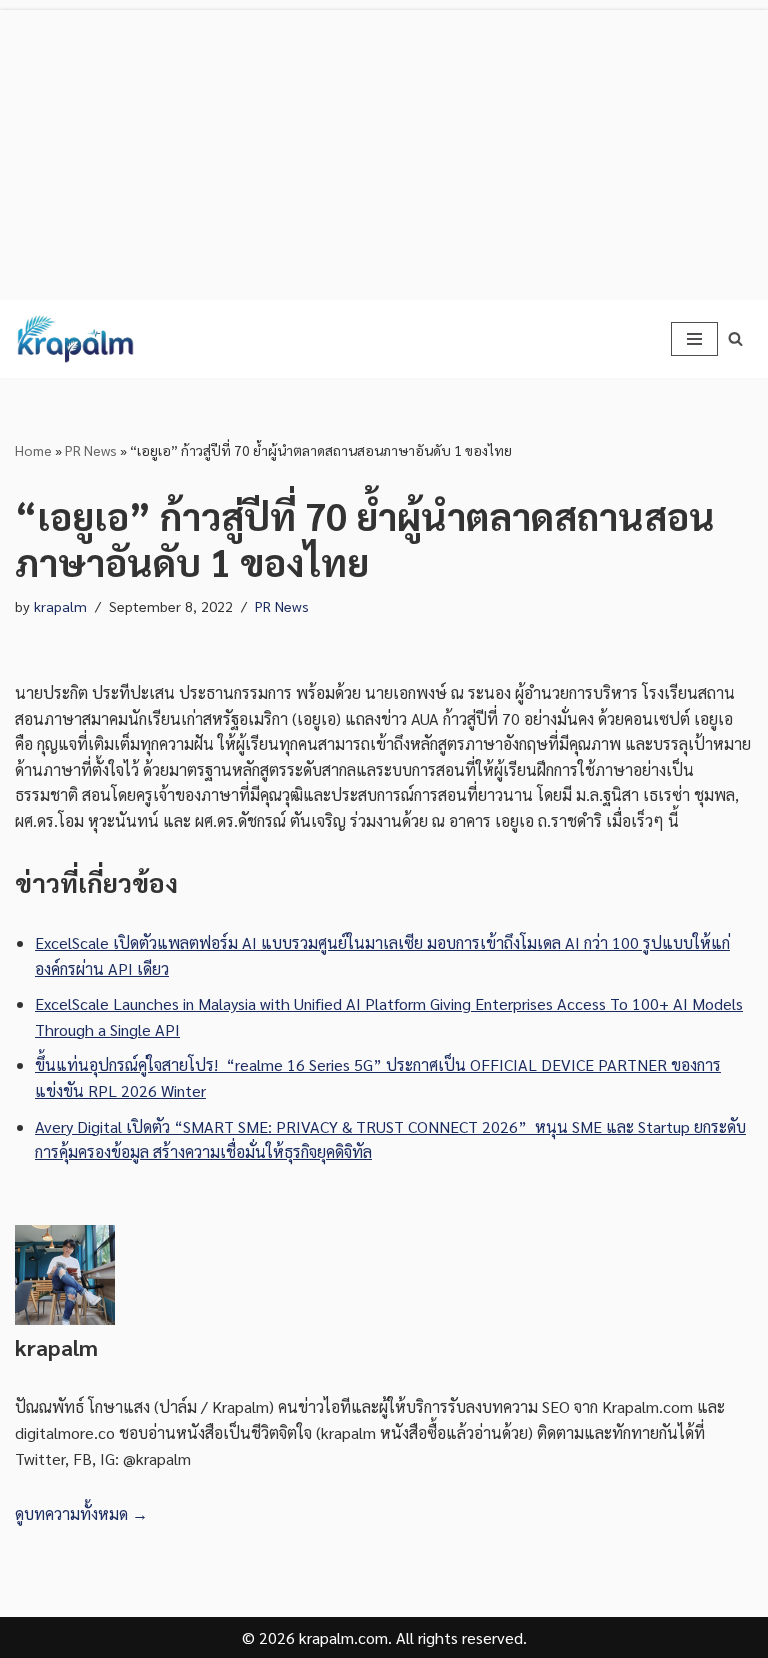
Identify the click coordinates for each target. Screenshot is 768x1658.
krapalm (60, 606)
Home (33, 450)
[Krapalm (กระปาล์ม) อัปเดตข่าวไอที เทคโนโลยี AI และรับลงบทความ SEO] (75, 339)
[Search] (735, 338)
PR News (91, 450)
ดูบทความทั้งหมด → (81, 1513)
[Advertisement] (384, 150)
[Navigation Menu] (694, 339)
